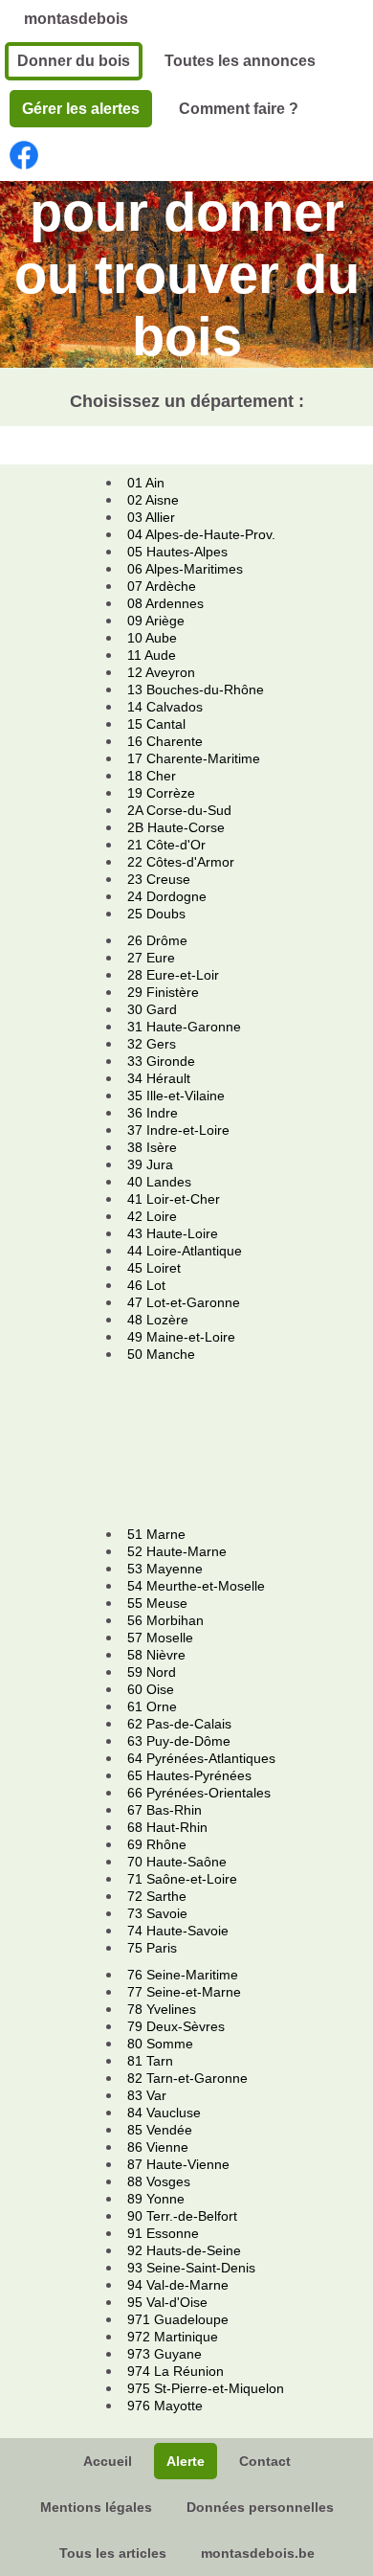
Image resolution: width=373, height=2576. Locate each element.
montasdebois (76, 19)
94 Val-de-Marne (178, 2285)
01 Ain (146, 483)
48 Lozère (158, 1320)
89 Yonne (156, 2199)
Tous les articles (113, 2553)
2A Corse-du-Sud (179, 810)
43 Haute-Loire (173, 1233)
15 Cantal (156, 724)
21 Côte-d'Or (166, 845)
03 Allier (151, 517)
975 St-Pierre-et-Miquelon (206, 2388)
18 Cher (152, 776)
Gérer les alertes (81, 109)
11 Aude (152, 655)
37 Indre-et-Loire (178, 1130)
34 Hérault (159, 1078)
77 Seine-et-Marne (184, 1992)
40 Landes (159, 1182)
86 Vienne (158, 2147)
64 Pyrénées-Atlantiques (201, 1758)
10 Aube (152, 638)
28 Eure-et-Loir (173, 975)
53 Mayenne (165, 1569)
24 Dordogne (167, 896)
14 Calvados (165, 707)
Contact (265, 2461)
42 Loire (152, 1216)
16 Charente (165, 741)
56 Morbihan (165, 1620)
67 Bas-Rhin (165, 1810)
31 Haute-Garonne (184, 1027)
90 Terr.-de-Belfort (182, 2216)
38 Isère (152, 1147)
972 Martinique (173, 2337)
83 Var (147, 2095)
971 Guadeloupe (178, 2319)
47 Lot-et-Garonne (184, 1302)
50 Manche (161, 1354)
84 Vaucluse (164, 2113)
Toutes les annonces (240, 61)
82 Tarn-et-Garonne (187, 2078)
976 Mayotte (165, 2406)
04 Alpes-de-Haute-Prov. (201, 534)
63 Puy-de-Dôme (179, 1741)
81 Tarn (150, 2061)
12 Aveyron (161, 672)
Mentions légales (96, 2507)
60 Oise (151, 1689)
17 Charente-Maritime (194, 758)
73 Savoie (157, 1913)
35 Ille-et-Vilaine (176, 1096)
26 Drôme (157, 940)
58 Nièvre (156, 1655)
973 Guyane (165, 2354)
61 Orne (152, 1706)
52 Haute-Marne (177, 1551)
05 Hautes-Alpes (177, 552)
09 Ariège (156, 621)
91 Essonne (163, 2233)
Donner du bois (74, 61)
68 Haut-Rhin (167, 1827)
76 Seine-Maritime (183, 1975)
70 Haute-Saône (177, 1862)
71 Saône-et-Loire (182, 1879)
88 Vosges (159, 2181)
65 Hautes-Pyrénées (189, 1775)
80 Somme (160, 2044)
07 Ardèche (162, 586)
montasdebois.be (258, 2553)
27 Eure (151, 958)
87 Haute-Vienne (178, 2164)
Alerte (186, 2461)
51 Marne (156, 1534)
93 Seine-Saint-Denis (191, 2268)
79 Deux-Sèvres (176, 2026)
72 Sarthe (157, 1896)
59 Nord (152, 1672)
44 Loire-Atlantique (185, 1251)
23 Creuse (159, 879)
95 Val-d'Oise (167, 2302)
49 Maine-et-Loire (181, 1337)
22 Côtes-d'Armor (181, 862)
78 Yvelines (162, 2009)
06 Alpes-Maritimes (185, 569)
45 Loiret (154, 1268)
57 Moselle (160, 1638)
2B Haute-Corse (176, 827)
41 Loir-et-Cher (174, 1199)
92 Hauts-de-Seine (184, 2250)
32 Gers (152, 1044)
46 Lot (146, 1285)
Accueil (108, 2461)
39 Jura (150, 1164)
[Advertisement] (198, 1444)
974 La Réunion (176, 2371)
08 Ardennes (165, 603)
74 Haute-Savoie (178, 1931)
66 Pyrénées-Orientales (199, 1793)
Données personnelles (260, 2507)
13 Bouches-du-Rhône (196, 689)
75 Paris (152, 1948)
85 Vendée (160, 2130)
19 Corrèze (161, 793)
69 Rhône (157, 1844)
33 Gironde (161, 1061)
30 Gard (152, 1009)
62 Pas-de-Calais (179, 1724)
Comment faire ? (239, 109)
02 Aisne (153, 500)
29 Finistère (163, 992)
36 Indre (153, 1113)
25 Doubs (156, 914)
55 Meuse (157, 1603)
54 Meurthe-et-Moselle (196, 1586)
